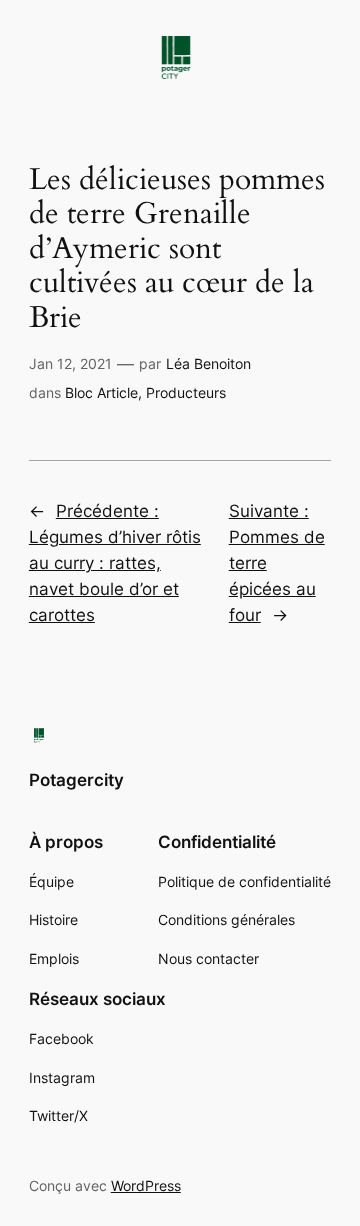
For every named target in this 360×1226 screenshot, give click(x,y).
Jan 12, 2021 (70, 363)
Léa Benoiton (208, 363)
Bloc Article (101, 392)
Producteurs (186, 392)
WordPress (146, 1185)
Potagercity (76, 780)
